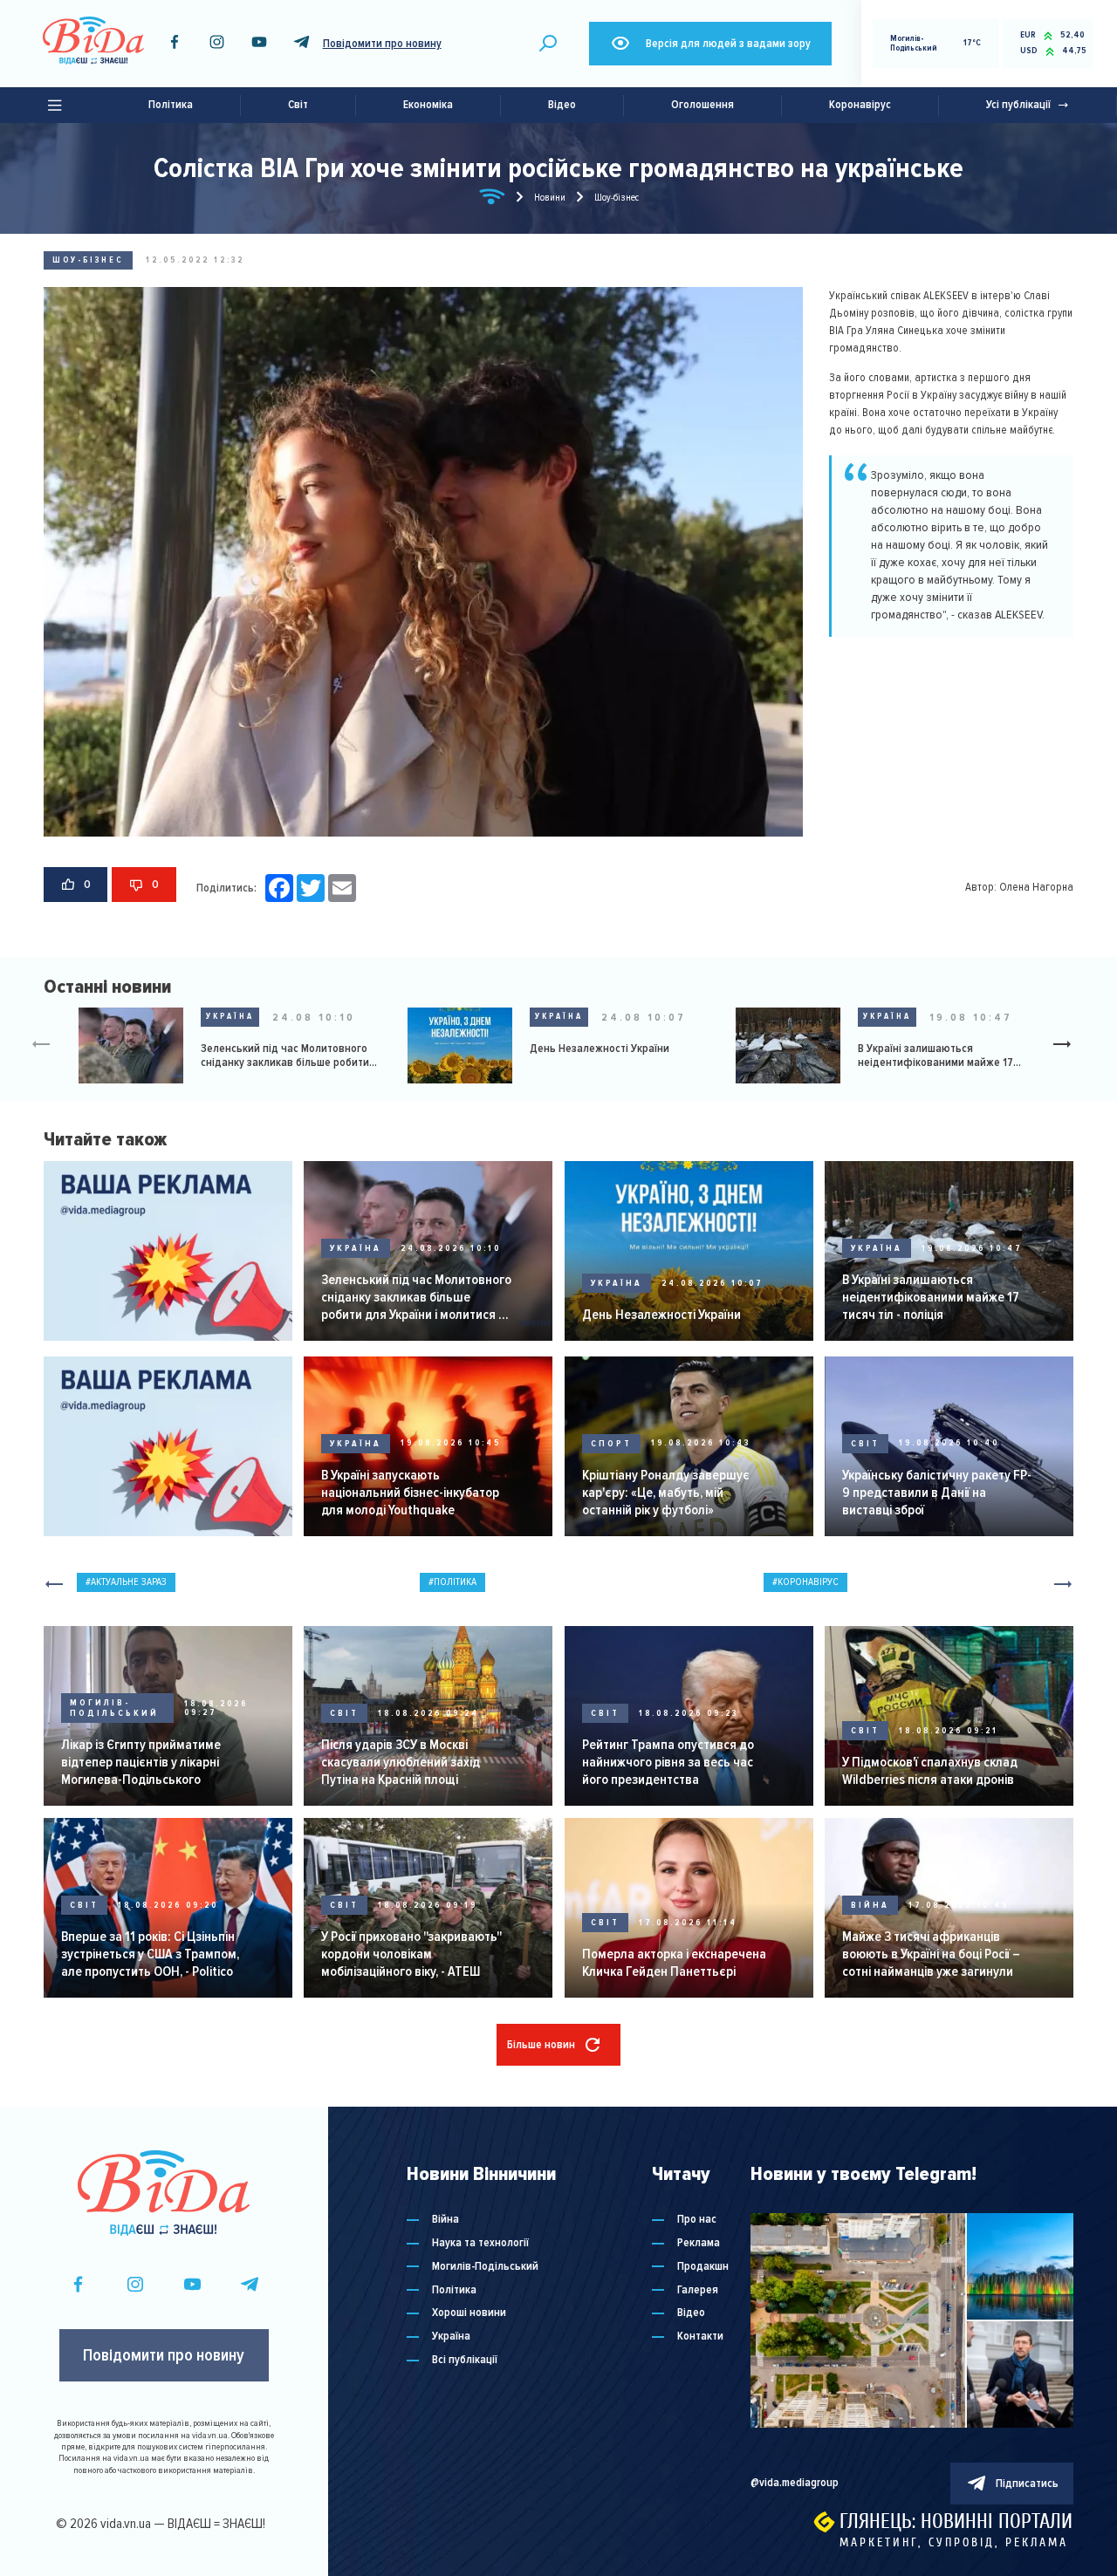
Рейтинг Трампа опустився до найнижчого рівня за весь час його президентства (668, 1762)
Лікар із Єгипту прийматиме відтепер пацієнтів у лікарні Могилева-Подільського (141, 1762)
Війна (870, 1905)
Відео (562, 105)
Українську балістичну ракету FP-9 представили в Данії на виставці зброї (937, 1493)
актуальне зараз (129, 1582)
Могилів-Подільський (114, 1708)
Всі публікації (465, 2360)
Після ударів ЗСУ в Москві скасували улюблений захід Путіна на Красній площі (401, 1762)
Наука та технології (480, 2243)
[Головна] (492, 200)
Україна (230, 1016)
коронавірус (808, 1582)
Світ (298, 105)
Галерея (698, 2290)
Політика (171, 105)
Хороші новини (469, 2313)
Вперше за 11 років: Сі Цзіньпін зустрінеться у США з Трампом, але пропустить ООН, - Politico (150, 1954)
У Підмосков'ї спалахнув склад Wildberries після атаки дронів (930, 1771)
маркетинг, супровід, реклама (954, 2542)
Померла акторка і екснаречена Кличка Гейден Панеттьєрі (674, 1963)
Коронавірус (860, 105)
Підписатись (1027, 2484)
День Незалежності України (600, 1049)
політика (455, 1582)
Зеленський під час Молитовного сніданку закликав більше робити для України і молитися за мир (285, 1056)
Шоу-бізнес (88, 260)
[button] (1069, 1046)
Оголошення (702, 105)
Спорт (611, 1444)
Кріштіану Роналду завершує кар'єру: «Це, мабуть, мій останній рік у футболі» (666, 1493)
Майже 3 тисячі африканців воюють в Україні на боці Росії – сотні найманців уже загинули (931, 1954)
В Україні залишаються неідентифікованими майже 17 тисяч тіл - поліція (935, 1056)
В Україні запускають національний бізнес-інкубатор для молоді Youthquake (410, 1493)
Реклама (699, 2243)
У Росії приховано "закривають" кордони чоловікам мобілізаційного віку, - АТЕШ (411, 1954)
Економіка (428, 105)
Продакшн (703, 2267)
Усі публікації (1018, 105)
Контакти (700, 2337)
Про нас (697, 2220)
